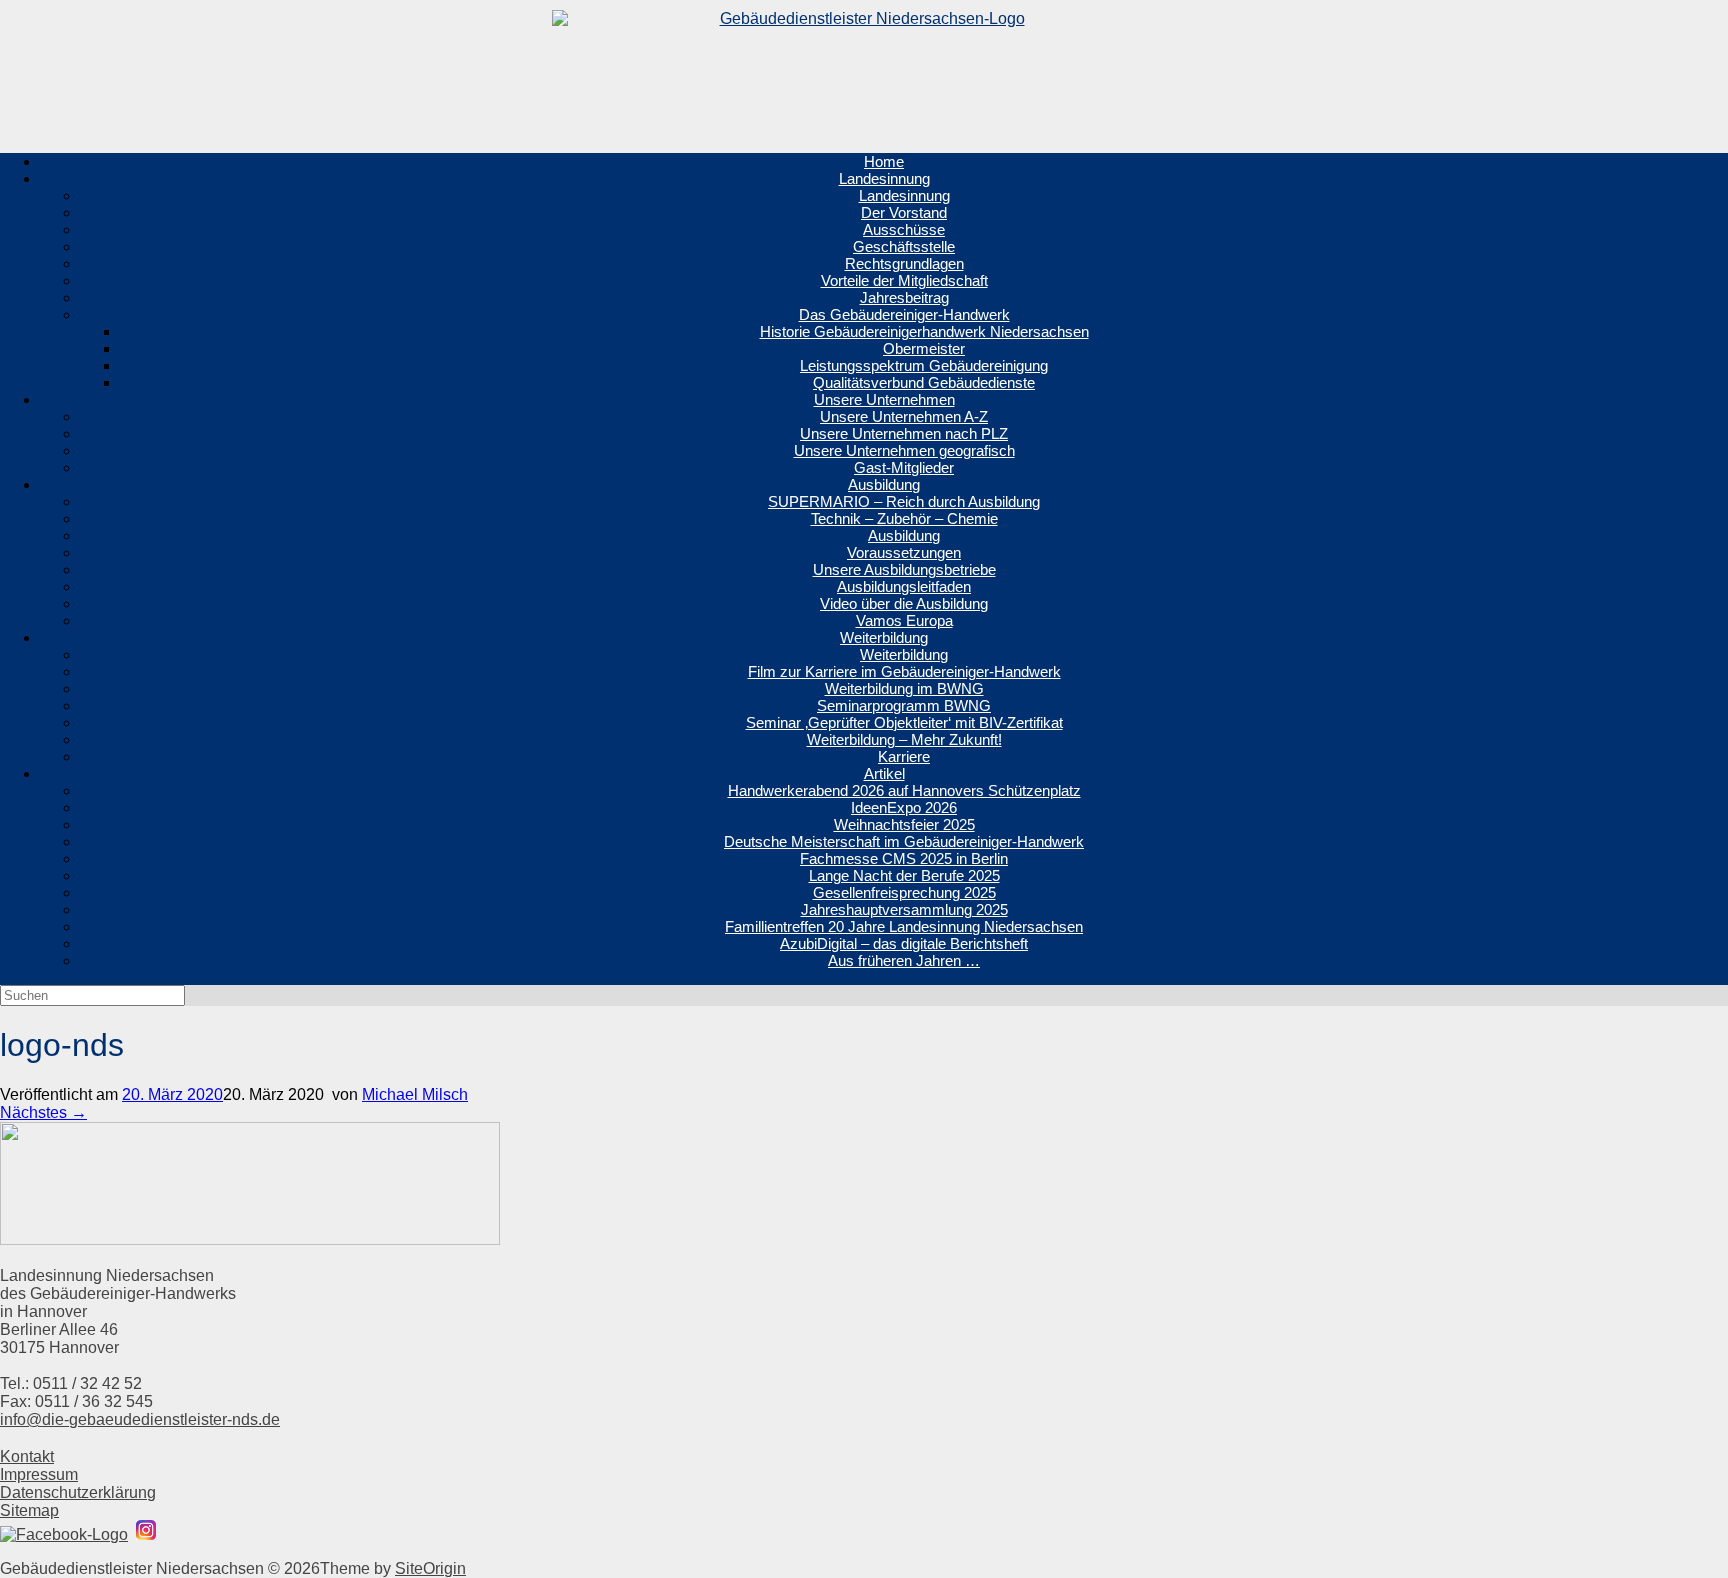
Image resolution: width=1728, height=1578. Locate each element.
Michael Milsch (415, 1094)
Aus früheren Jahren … (904, 960)
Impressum (39, 1474)
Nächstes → (43, 1112)
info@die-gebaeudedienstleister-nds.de (140, 1419)
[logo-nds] (250, 1240)
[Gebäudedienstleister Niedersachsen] (864, 68)
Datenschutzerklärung (78, 1492)
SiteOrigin (430, 1568)
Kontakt (27, 1456)
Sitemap (29, 1510)
